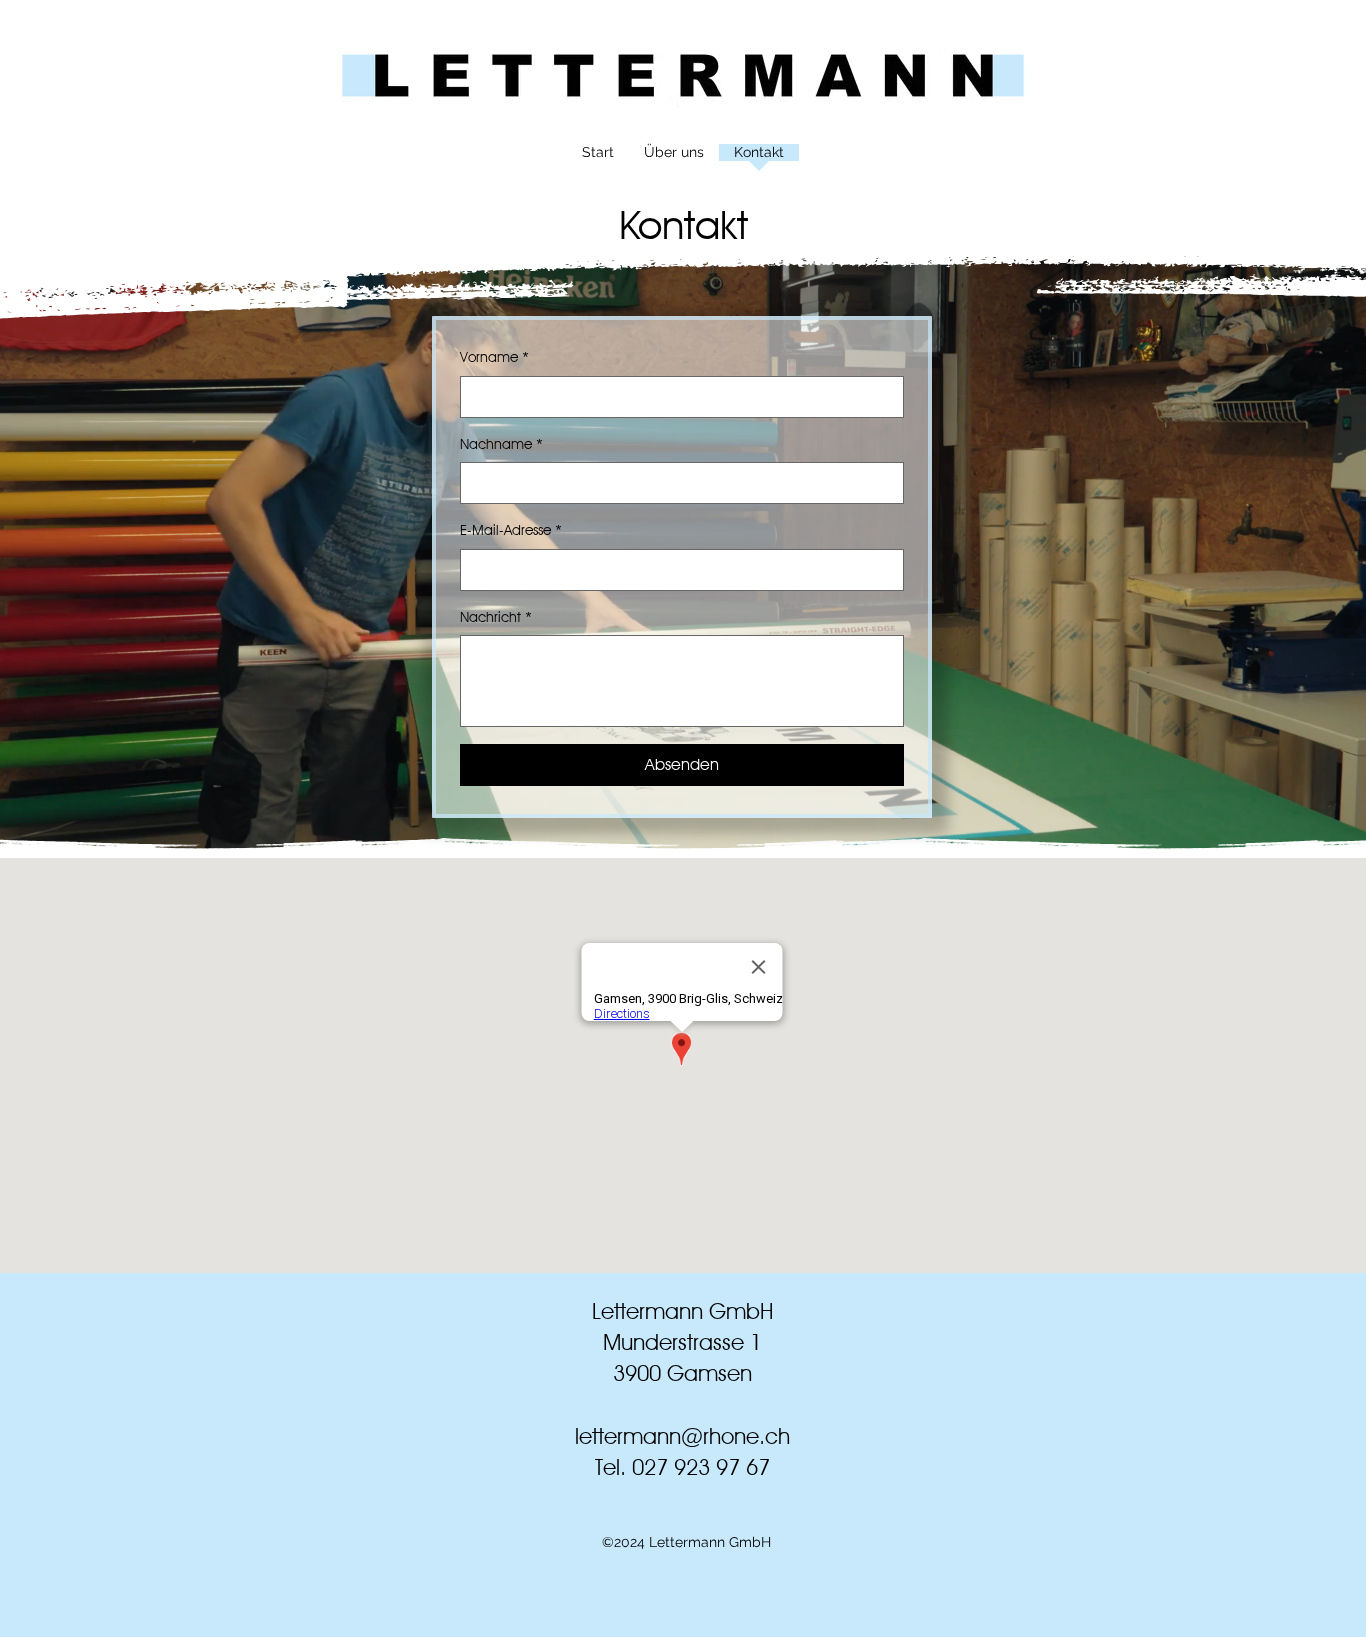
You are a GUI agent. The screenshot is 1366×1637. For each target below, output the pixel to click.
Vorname (494, 357)
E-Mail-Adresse (511, 530)
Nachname (501, 444)
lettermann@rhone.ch (682, 1436)
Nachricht (496, 617)
